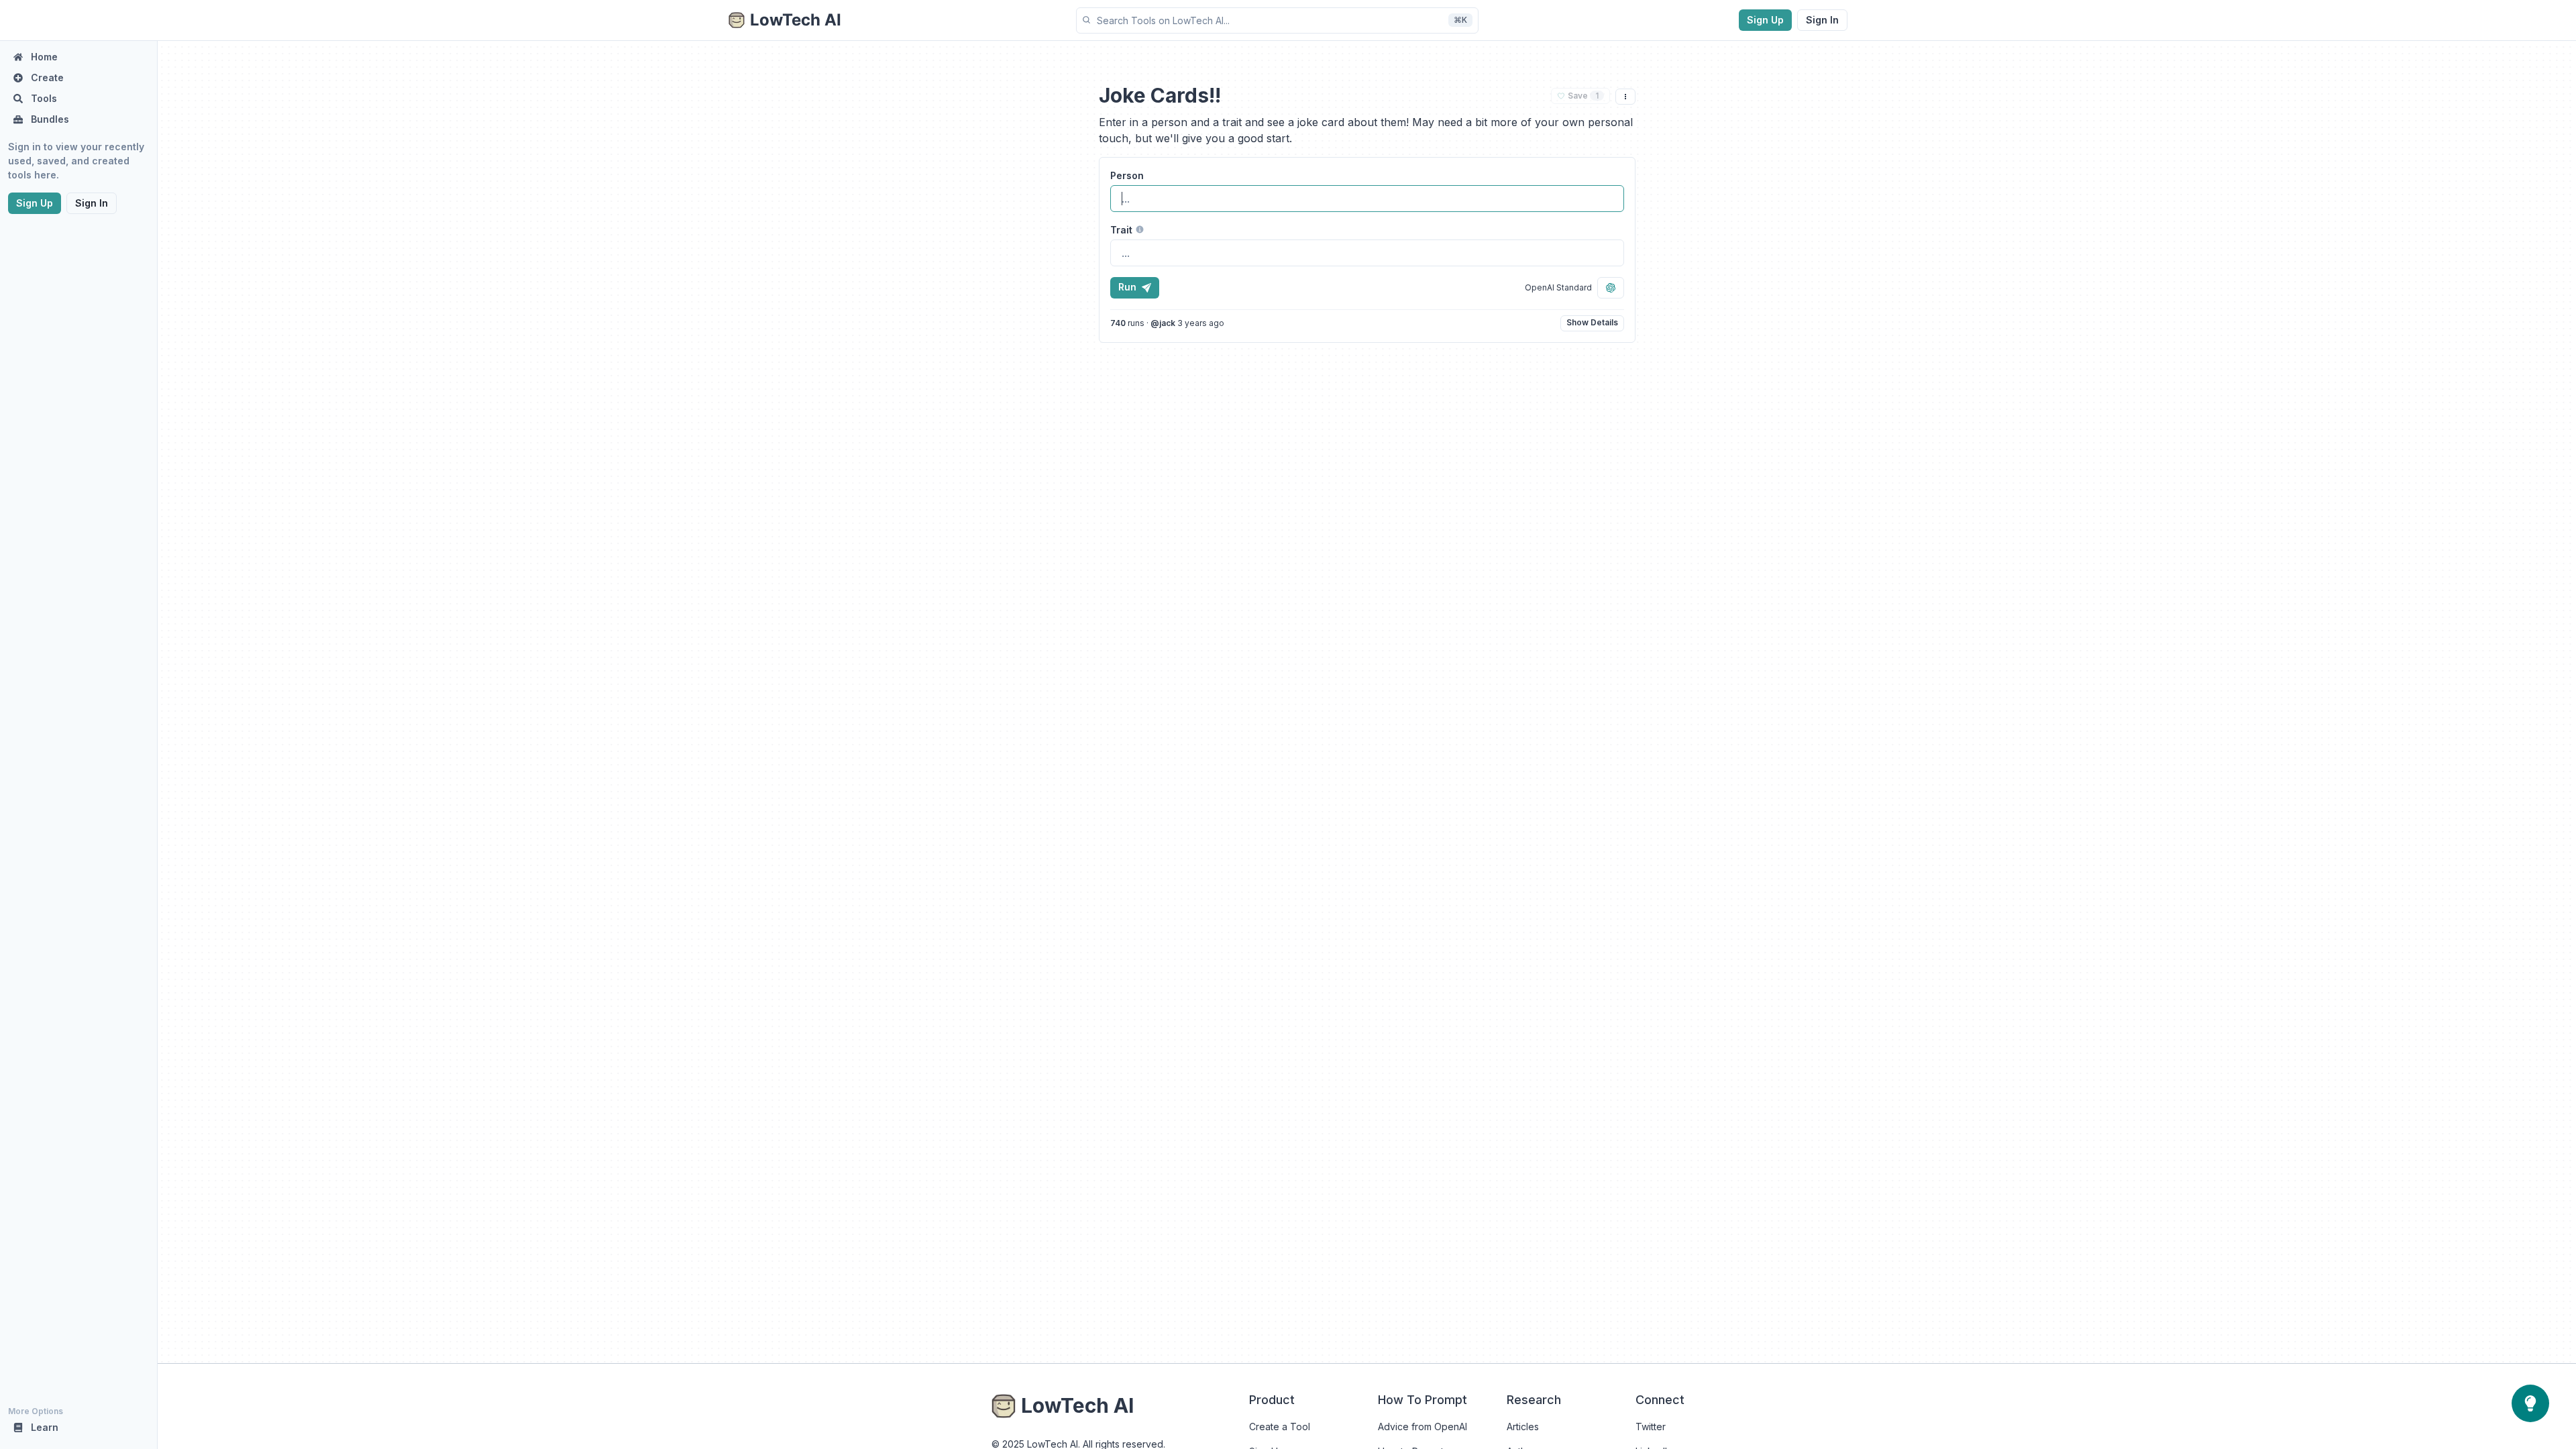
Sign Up (1765, 20)
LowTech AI (1077, 1405)
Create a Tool (1280, 1427)
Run (1127, 287)
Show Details (1592, 322)
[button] (1277, 20)
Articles (1523, 1427)
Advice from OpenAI (1423, 1427)
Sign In (1822, 20)
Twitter (1651, 1427)
